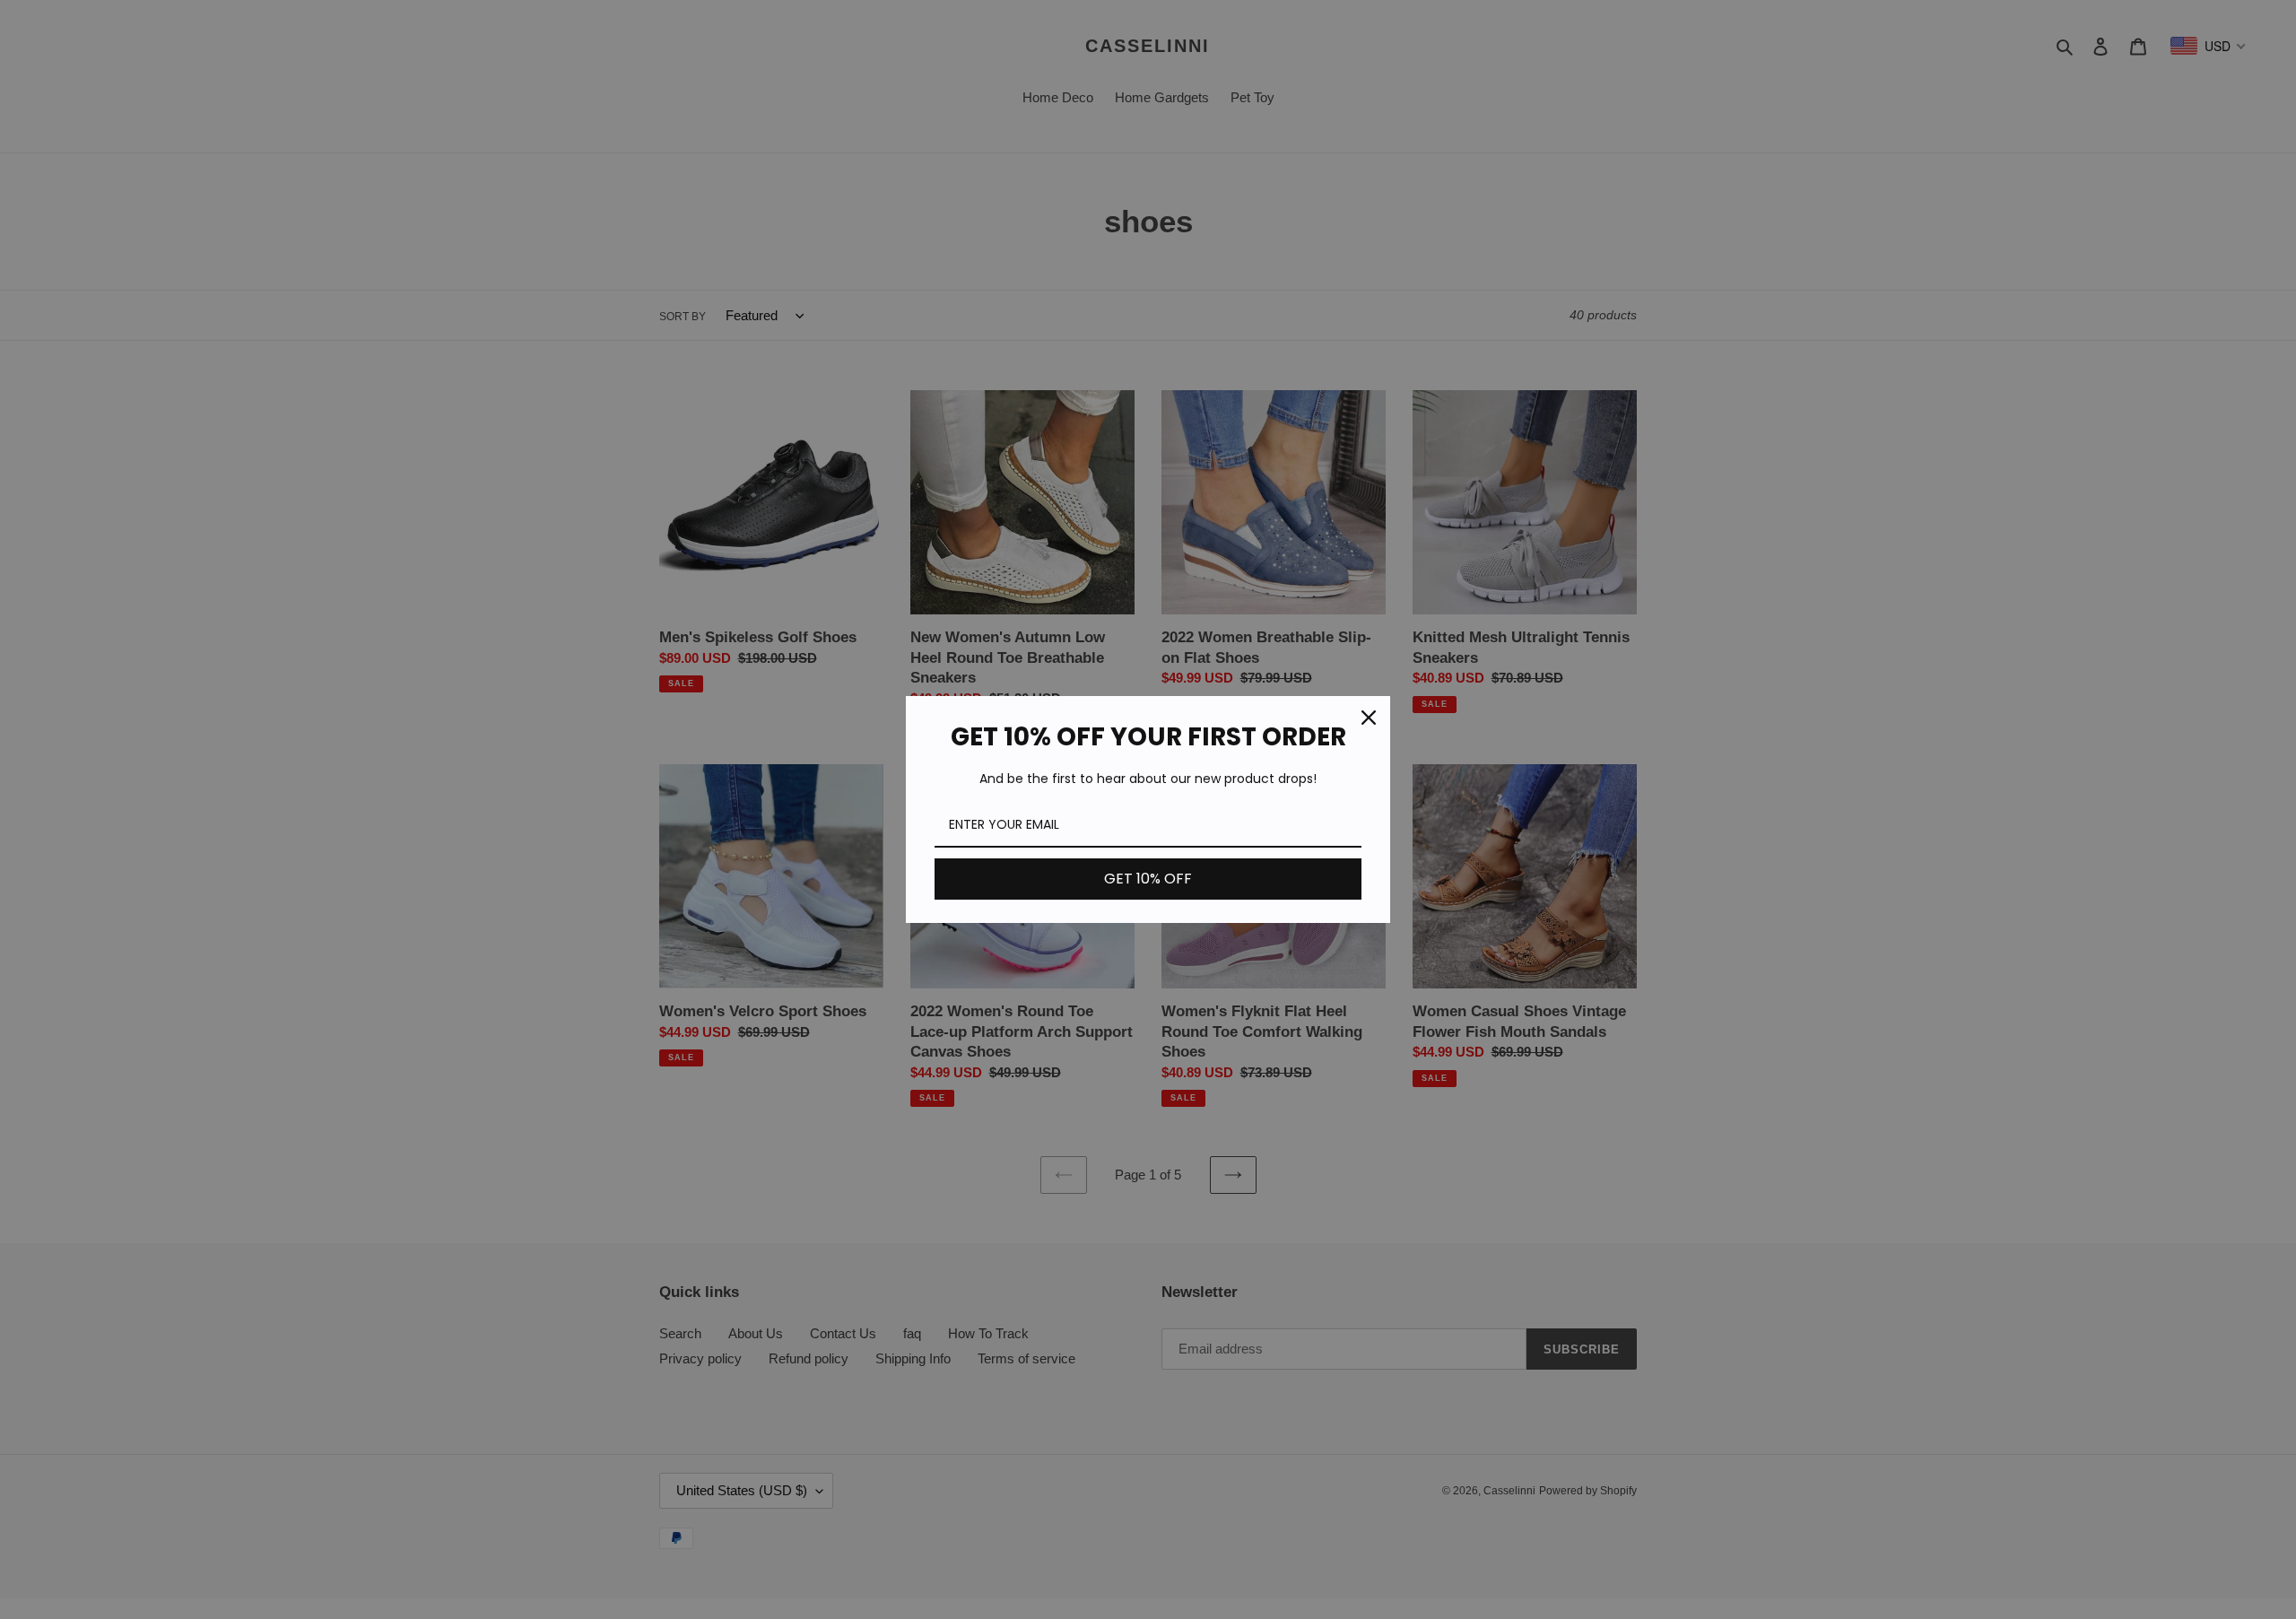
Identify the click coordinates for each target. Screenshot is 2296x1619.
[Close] (1369, 718)
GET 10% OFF (1148, 879)
